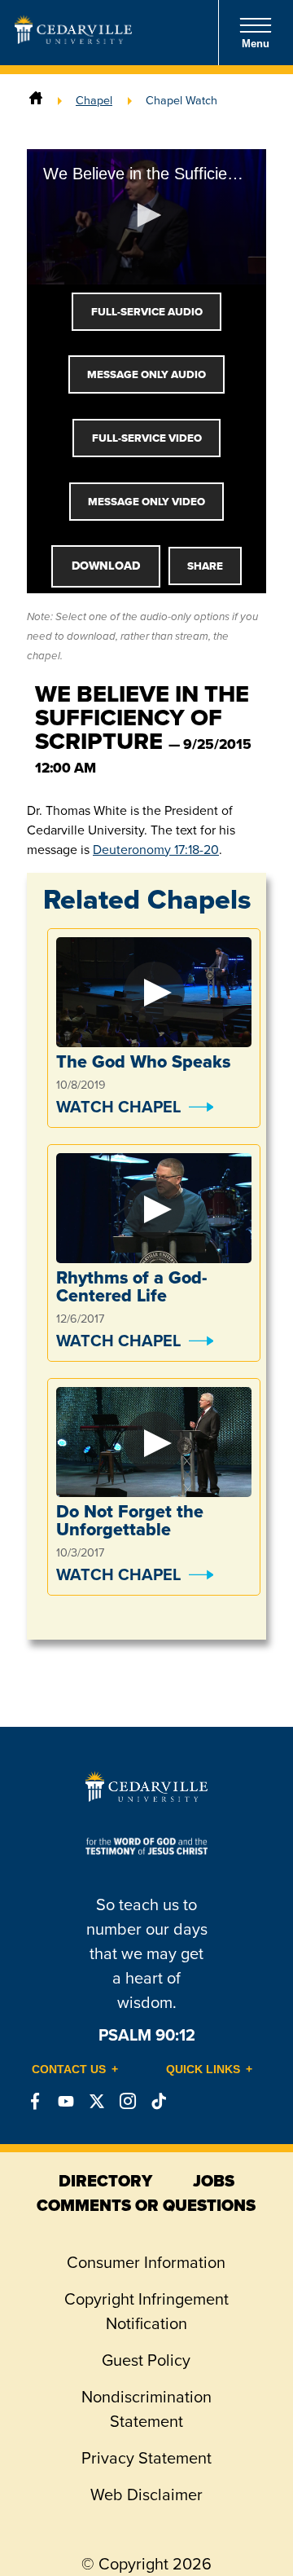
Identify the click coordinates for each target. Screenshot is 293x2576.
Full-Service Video (147, 438)
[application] (146, 216)
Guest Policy (146, 2360)
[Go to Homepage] (73, 39)
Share (205, 566)
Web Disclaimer (146, 2495)
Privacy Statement (146, 2458)
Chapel (94, 100)
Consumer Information (146, 2262)
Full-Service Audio (147, 312)
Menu (256, 44)
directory (105, 2181)
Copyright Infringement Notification (146, 2311)
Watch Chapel (118, 1107)
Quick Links (203, 2069)
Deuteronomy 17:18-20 (156, 850)
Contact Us (69, 2069)
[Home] (36, 100)
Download (106, 566)
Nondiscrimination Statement (146, 2409)
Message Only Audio (146, 374)
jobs (214, 2181)
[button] (146, 215)
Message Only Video (146, 502)
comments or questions (146, 2205)
